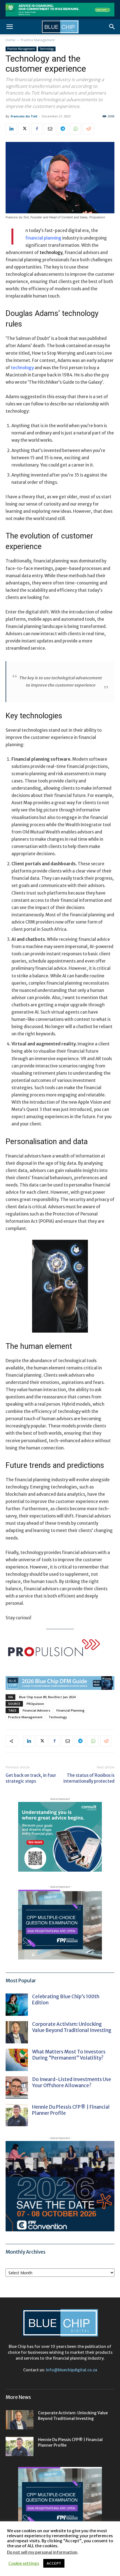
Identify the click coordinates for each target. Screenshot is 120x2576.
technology (22, 368)
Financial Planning (70, 1710)
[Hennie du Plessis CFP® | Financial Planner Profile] (17, 2115)
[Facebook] (37, 129)
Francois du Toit (24, 116)
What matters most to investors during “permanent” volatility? (69, 2055)
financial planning (43, 238)
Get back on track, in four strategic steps (31, 1778)
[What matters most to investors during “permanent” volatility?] (17, 2060)
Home (10, 40)
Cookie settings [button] (24, 2563)
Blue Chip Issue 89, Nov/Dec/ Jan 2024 (47, 1697)
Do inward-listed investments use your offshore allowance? (72, 2082)
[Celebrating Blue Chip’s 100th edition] (17, 2005)
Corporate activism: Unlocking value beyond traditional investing (72, 2027)
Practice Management (38, 40)
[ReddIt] (88, 129)
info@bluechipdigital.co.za (71, 2370)
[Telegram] (63, 129)
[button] (9, 27)
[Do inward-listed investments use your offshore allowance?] (17, 2087)
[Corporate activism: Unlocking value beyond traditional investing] (17, 2032)
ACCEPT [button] (54, 2563)
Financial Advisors (36, 1710)
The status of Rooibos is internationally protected (89, 1778)
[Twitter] (24, 129)
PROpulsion (35, 1704)
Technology (47, 49)
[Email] (50, 129)
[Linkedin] (11, 129)
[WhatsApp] (75, 129)
